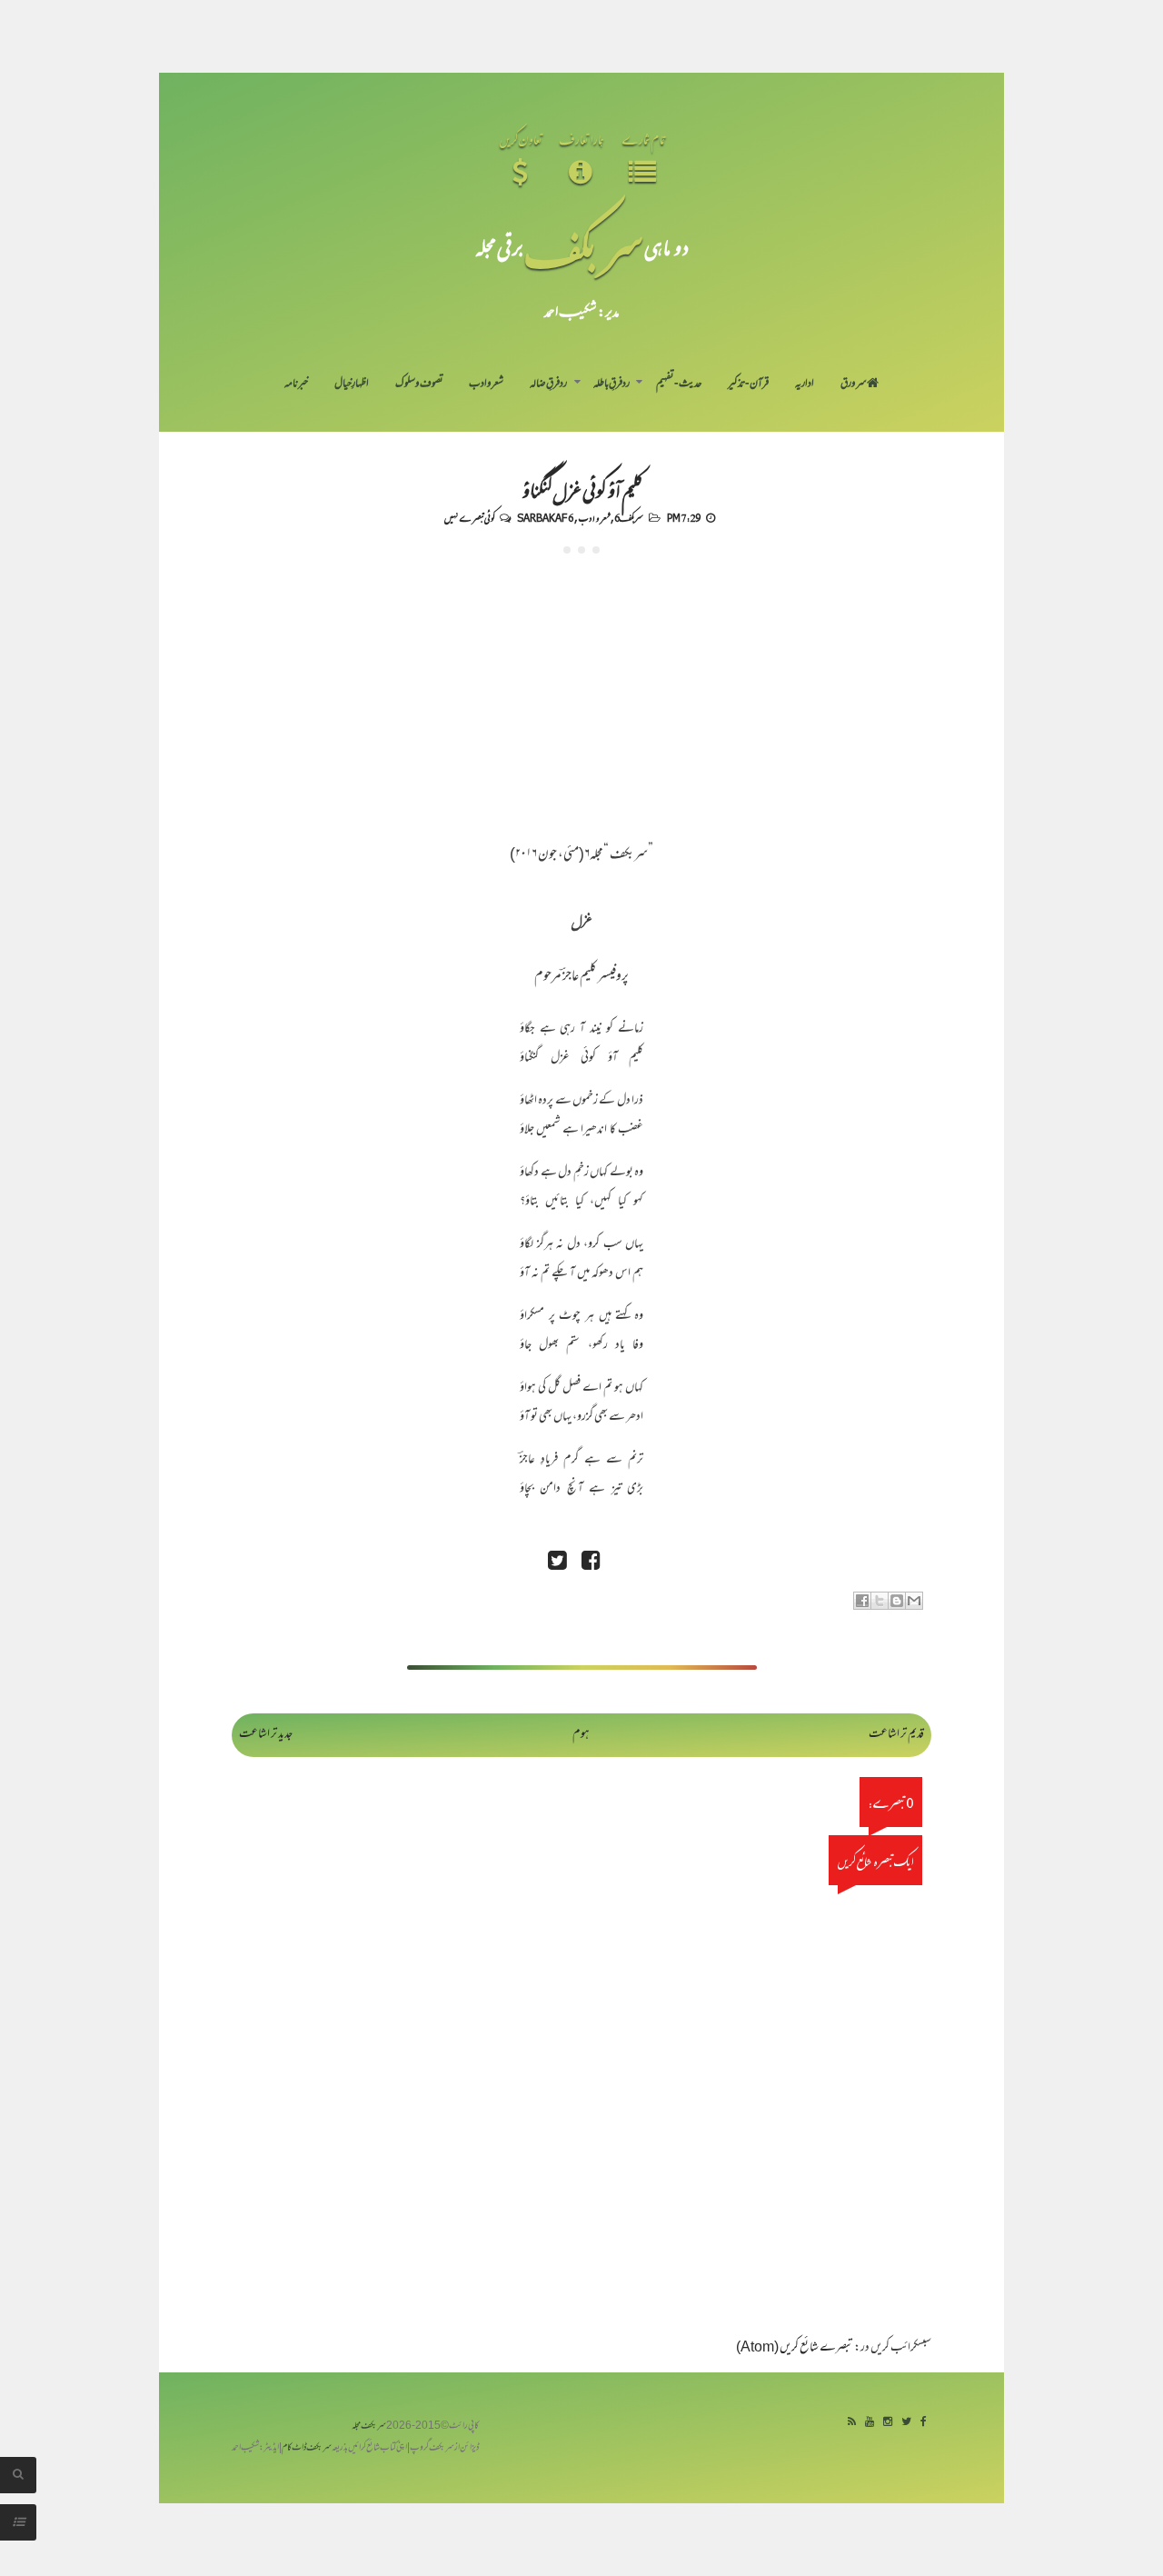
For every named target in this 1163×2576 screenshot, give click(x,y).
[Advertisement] (581, 690)
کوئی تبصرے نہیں (469, 517)
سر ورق (854, 384)
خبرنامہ (296, 384)
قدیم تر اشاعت (896, 1735)
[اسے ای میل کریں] (914, 1601)
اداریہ (805, 384)
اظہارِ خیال (352, 384)
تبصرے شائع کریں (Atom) (795, 2348)
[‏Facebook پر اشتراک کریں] (862, 1601)
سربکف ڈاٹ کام (307, 2448)
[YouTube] (870, 2423)
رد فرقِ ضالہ (548, 384)
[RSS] (852, 2423)
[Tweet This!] (557, 1563)
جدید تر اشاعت (266, 1735)
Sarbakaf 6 (545, 517)
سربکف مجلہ (369, 2426)
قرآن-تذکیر (748, 384)
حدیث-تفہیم (679, 384)
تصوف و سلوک (419, 384)
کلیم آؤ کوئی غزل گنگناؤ (582, 489)
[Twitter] (906, 2423)
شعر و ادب (486, 384)
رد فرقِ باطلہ (611, 384)
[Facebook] (924, 2423)
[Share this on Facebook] (591, 1563)
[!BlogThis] (897, 1601)
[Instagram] (888, 2423)
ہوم (581, 1735)
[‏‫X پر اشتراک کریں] (880, 1601)
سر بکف (584, 247)
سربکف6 (629, 517)
